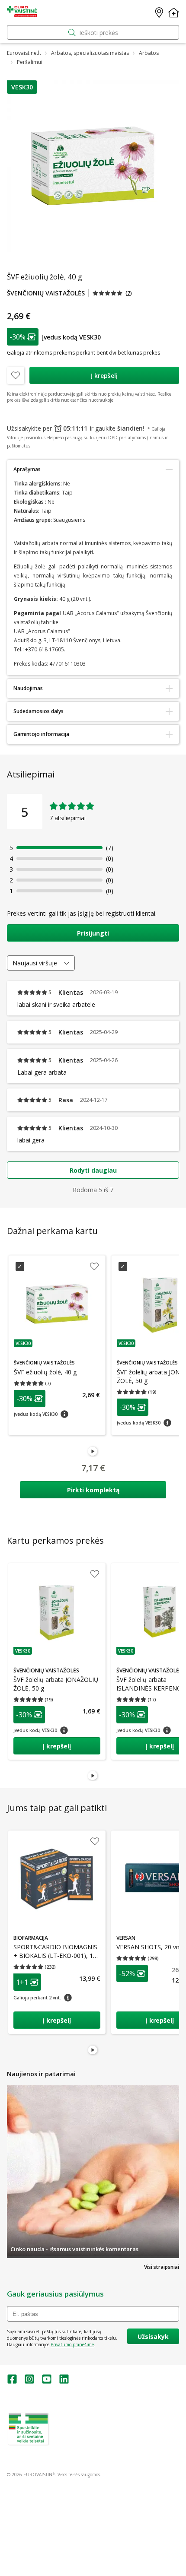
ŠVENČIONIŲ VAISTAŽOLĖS (46, 293)
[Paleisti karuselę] (93, 1452)
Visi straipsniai (162, 2267)
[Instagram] (29, 2382)
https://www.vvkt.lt (73, 2443)
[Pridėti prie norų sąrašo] (16, 375)
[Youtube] (47, 2382)
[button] (22, 87)
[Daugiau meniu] (174, 13)
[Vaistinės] (159, 13)
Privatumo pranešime (72, 2344)
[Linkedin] (64, 2382)
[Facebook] (12, 2382)
